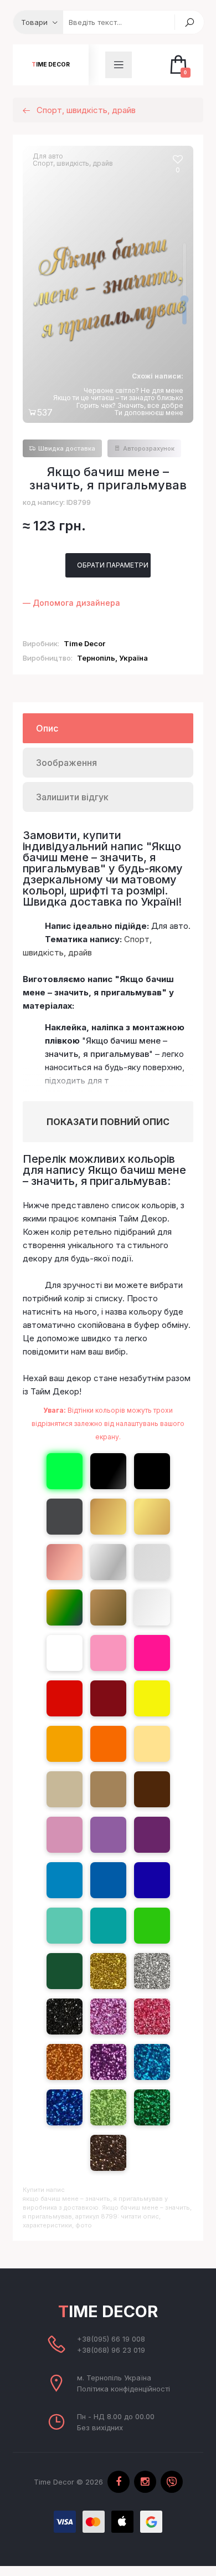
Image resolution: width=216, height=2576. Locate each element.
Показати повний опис (108, 1122)
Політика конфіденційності (124, 2389)
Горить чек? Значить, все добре (130, 405)
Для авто (48, 156)
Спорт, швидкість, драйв (73, 163)
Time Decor (51, 65)
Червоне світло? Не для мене (133, 390)
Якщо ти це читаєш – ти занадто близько (118, 398)
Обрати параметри (113, 565)
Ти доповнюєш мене (149, 413)
